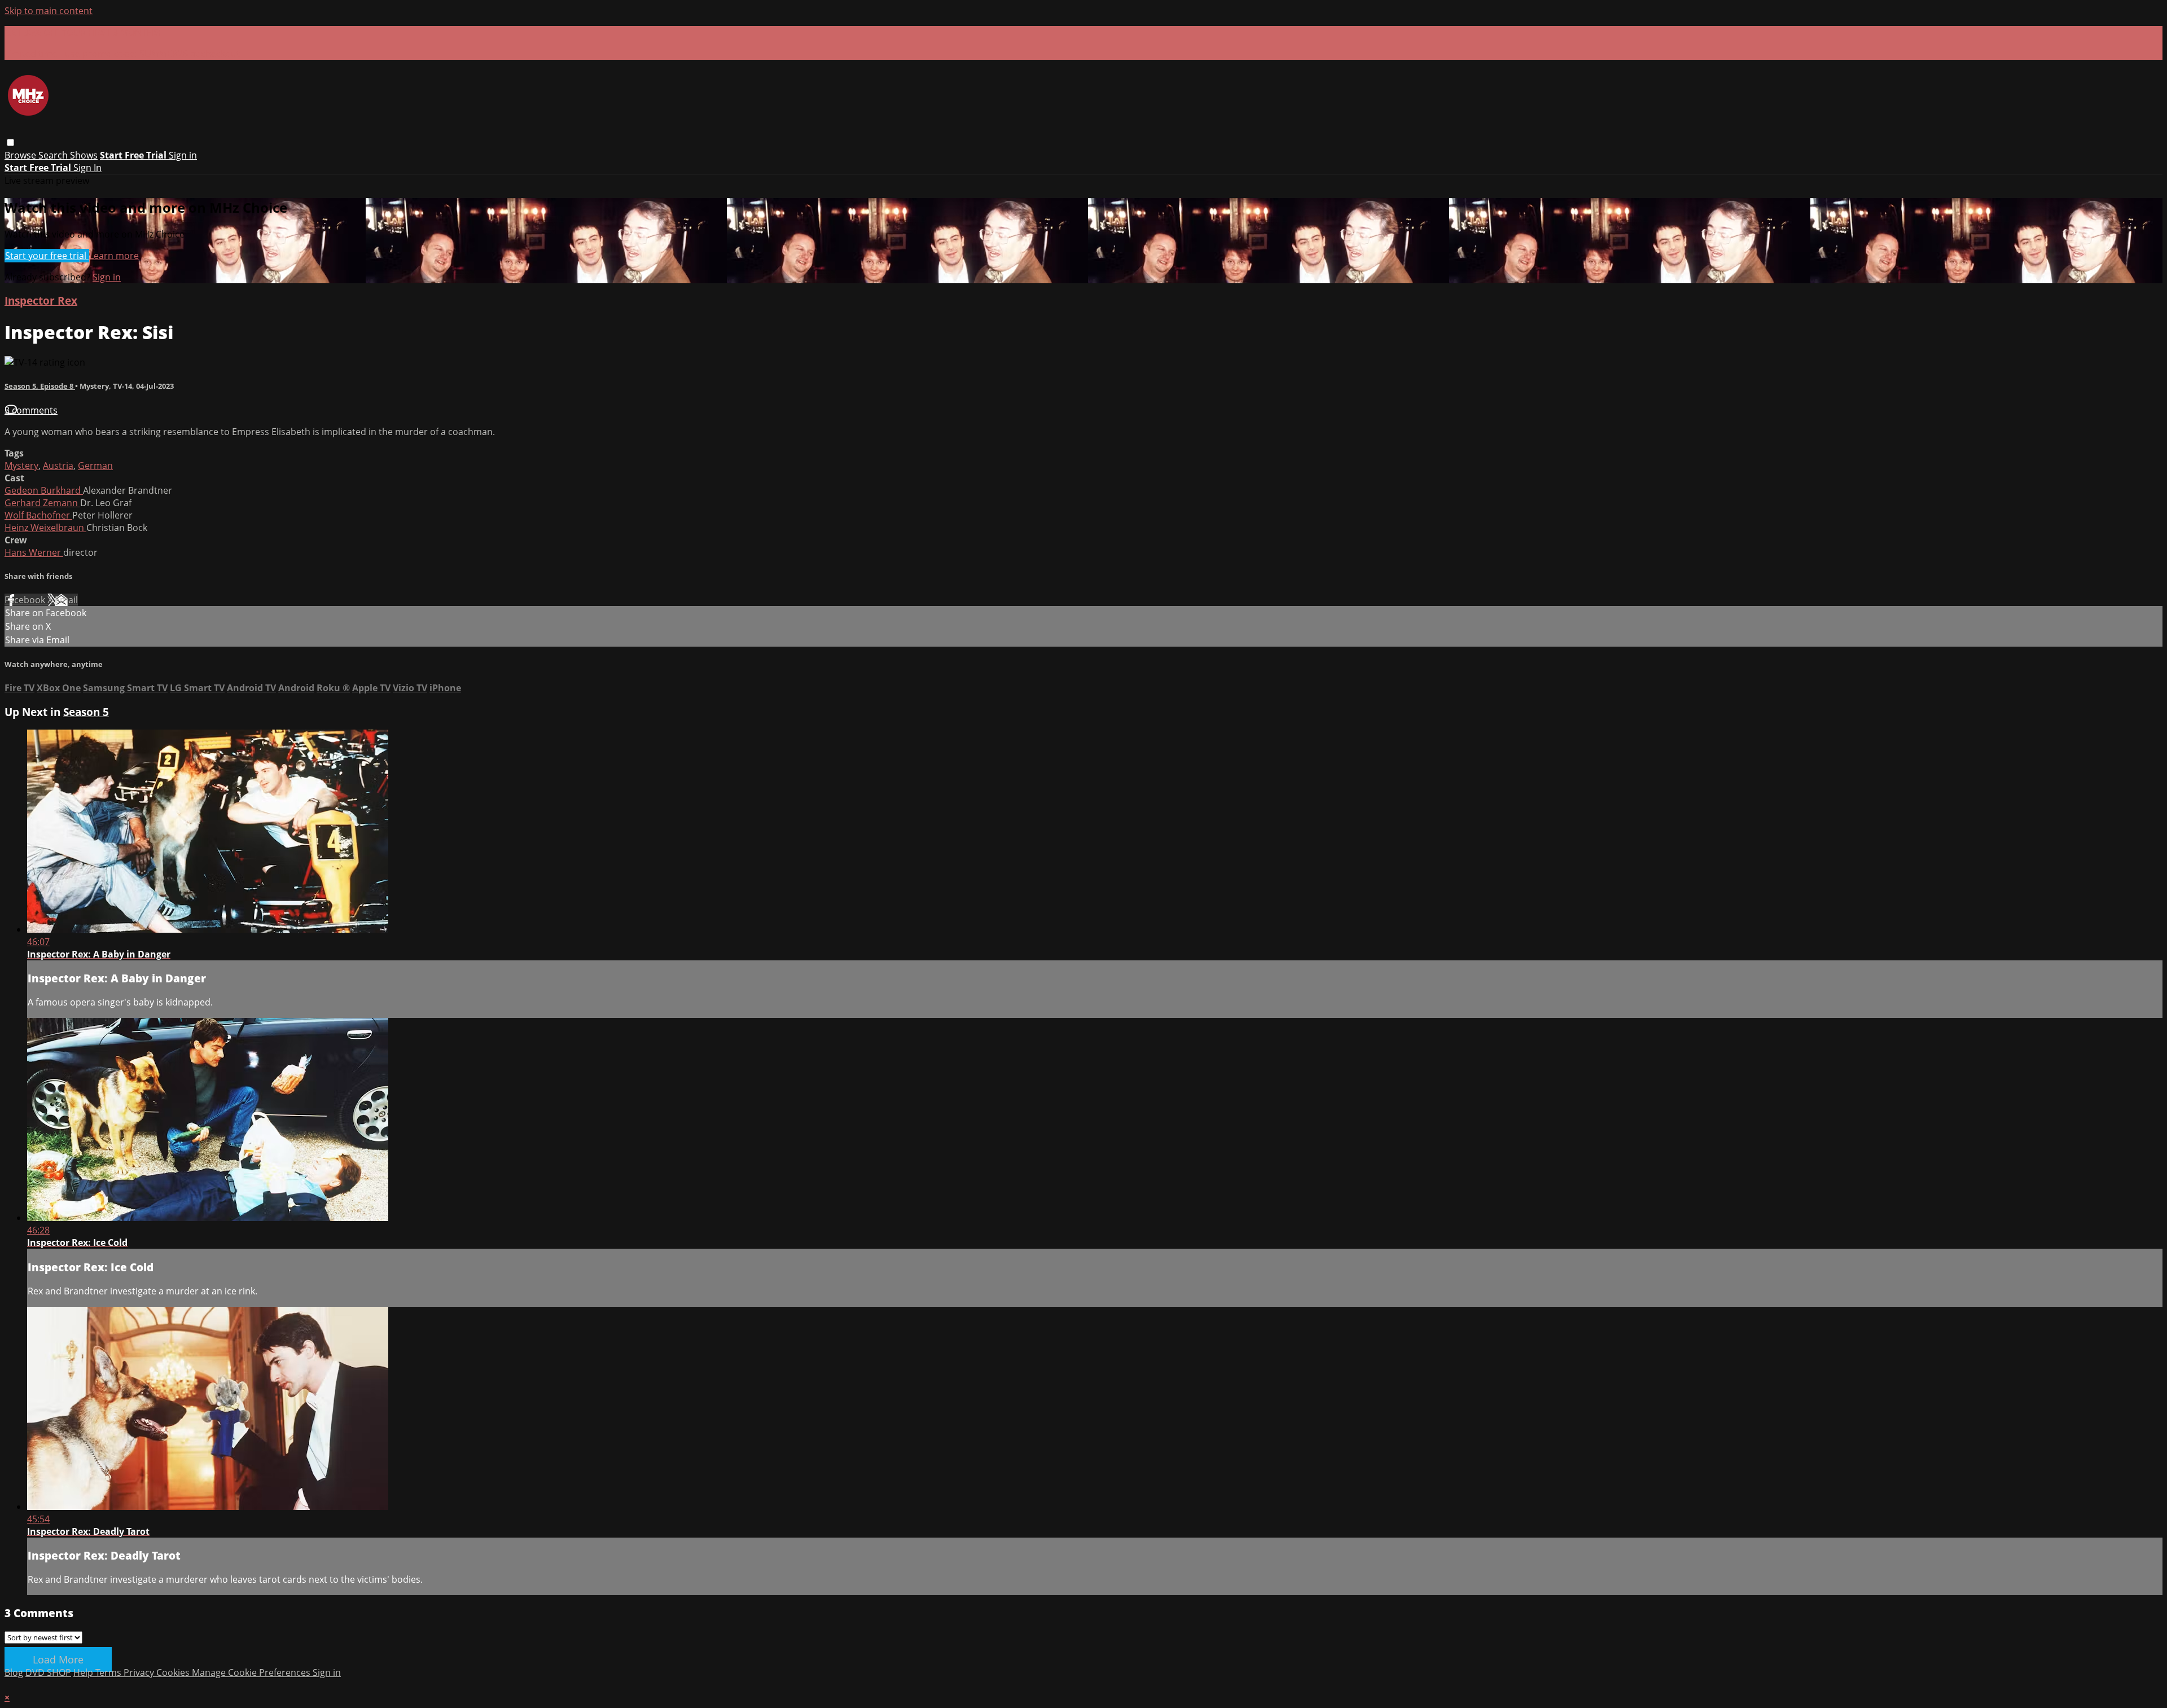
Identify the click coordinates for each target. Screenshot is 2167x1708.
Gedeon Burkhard (44, 490)
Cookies (174, 1672)
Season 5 (86, 712)
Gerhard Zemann (42, 503)
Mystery (21, 466)
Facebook (26, 600)
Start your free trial (47, 256)
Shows (84, 155)
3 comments (31, 410)
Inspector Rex (41, 300)
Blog (14, 1672)
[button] (10, 142)
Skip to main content (49, 11)
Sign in (183, 155)
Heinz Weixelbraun (45, 528)
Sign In (87, 168)
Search (54, 155)
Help (84, 1672)
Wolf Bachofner (38, 515)
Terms (109, 1672)
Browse (21, 155)
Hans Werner (34, 552)
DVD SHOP (48, 1672)
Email (66, 600)
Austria (58, 466)
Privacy (140, 1672)
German (95, 466)
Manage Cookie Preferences (252, 1672)
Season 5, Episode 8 (40, 386)
